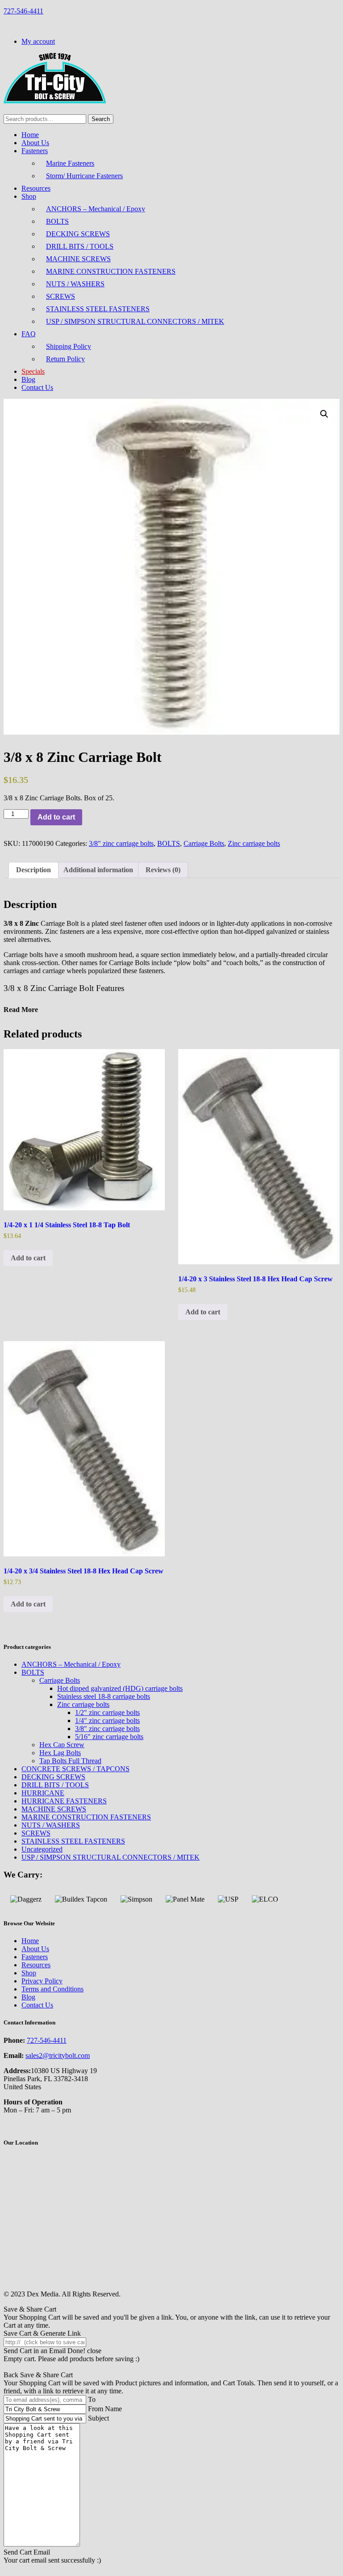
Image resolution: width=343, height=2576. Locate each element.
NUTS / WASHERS (75, 284)
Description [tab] (33, 870)
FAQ (29, 334)
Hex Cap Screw (62, 1745)
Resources (36, 188)
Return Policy (65, 359)
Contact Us (37, 387)
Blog (28, 379)
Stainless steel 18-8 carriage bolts (104, 1696)
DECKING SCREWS (78, 234)
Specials (33, 371)
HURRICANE (43, 1793)
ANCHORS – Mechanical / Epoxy (96, 209)
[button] (324, 414)
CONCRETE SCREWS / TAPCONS (75, 1769)
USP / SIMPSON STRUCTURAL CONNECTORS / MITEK (135, 321)
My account (38, 41)
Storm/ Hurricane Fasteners (84, 176)
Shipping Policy (69, 346)
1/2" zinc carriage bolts (107, 1712)
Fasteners (35, 151)
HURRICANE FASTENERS (64, 1801)
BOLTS (57, 221)
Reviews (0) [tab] (163, 870)
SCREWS (61, 296)
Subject (98, 2418)
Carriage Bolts (204, 843)
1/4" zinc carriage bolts (107, 1721)
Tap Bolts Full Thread (70, 1761)
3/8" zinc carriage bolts (121, 843)
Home (30, 135)
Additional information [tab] (98, 870)
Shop (29, 196)
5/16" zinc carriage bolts (109, 1737)
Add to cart (56, 817)
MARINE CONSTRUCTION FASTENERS (111, 271)
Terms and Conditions (52, 1989)
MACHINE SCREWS (78, 259)
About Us (35, 143)
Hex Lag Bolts (60, 1753)
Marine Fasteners (70, 163)
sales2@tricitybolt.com (58, 2055)
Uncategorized (42, 1849)
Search (101, 119)
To (92, 2399)
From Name (105, 2409)
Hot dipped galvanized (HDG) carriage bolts (120, 1688)
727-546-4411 (23, 11)
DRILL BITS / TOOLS (80, 246)
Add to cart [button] (28, 1258)
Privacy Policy (42, 1981)
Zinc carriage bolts (254, 843)
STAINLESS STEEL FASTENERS (98, 309)
